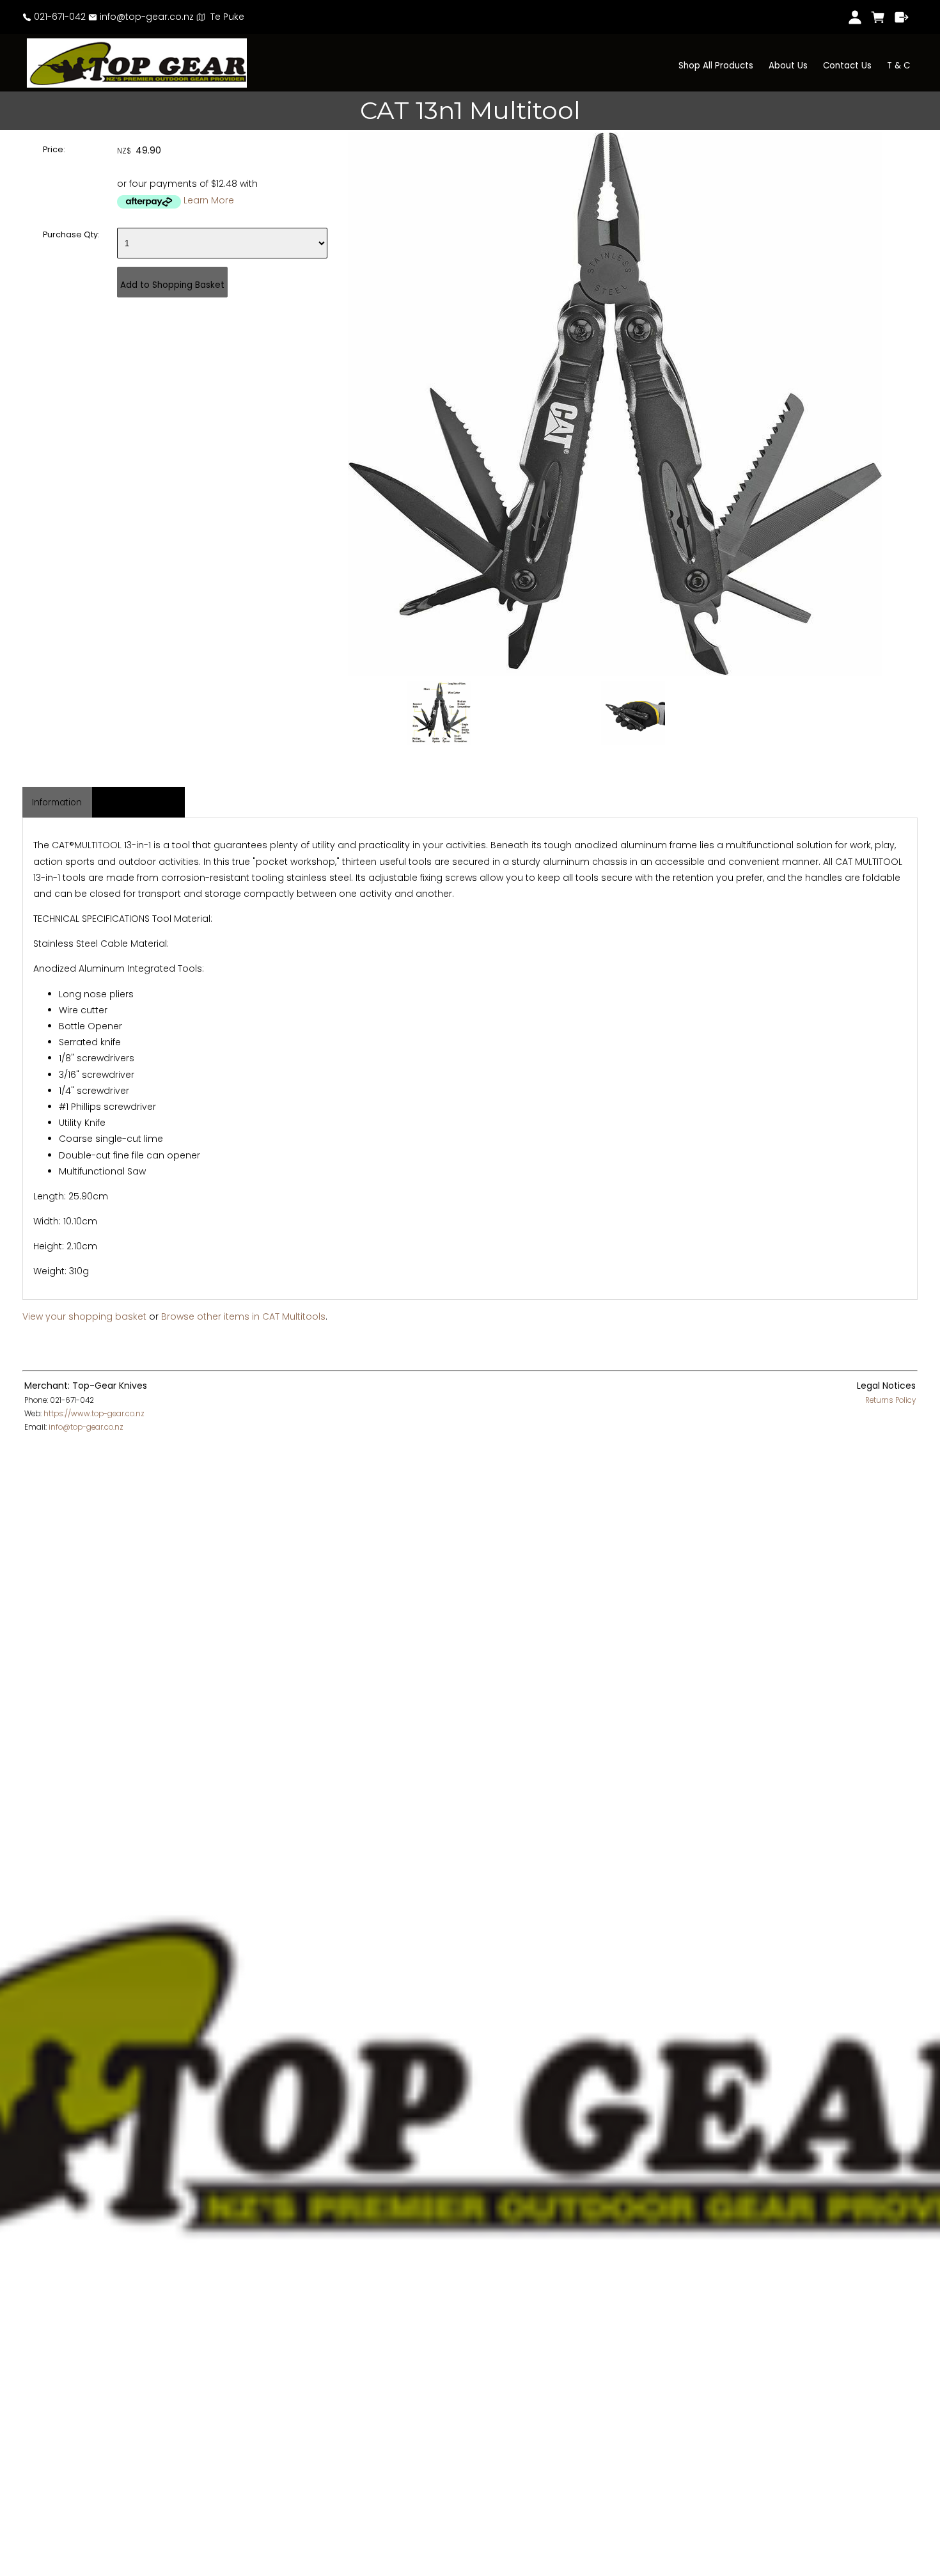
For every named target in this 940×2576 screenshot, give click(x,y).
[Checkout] (902, 17)
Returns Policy (890, 1400)
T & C (898, 66)
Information (57, 802)
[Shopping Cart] (878, 17)
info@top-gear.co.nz (145, 17)
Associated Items (138, 802)
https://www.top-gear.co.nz (94, 1414)
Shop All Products (716, 66)
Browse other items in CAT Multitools (243, 1316)
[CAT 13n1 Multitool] (615, 673)
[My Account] (855, 17)
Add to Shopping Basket (172, 285)
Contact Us (847, 66)
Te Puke (225, 17)
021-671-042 (59, 17)
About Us (788, 66)
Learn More (209, 200)
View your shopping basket (84, 1316)
